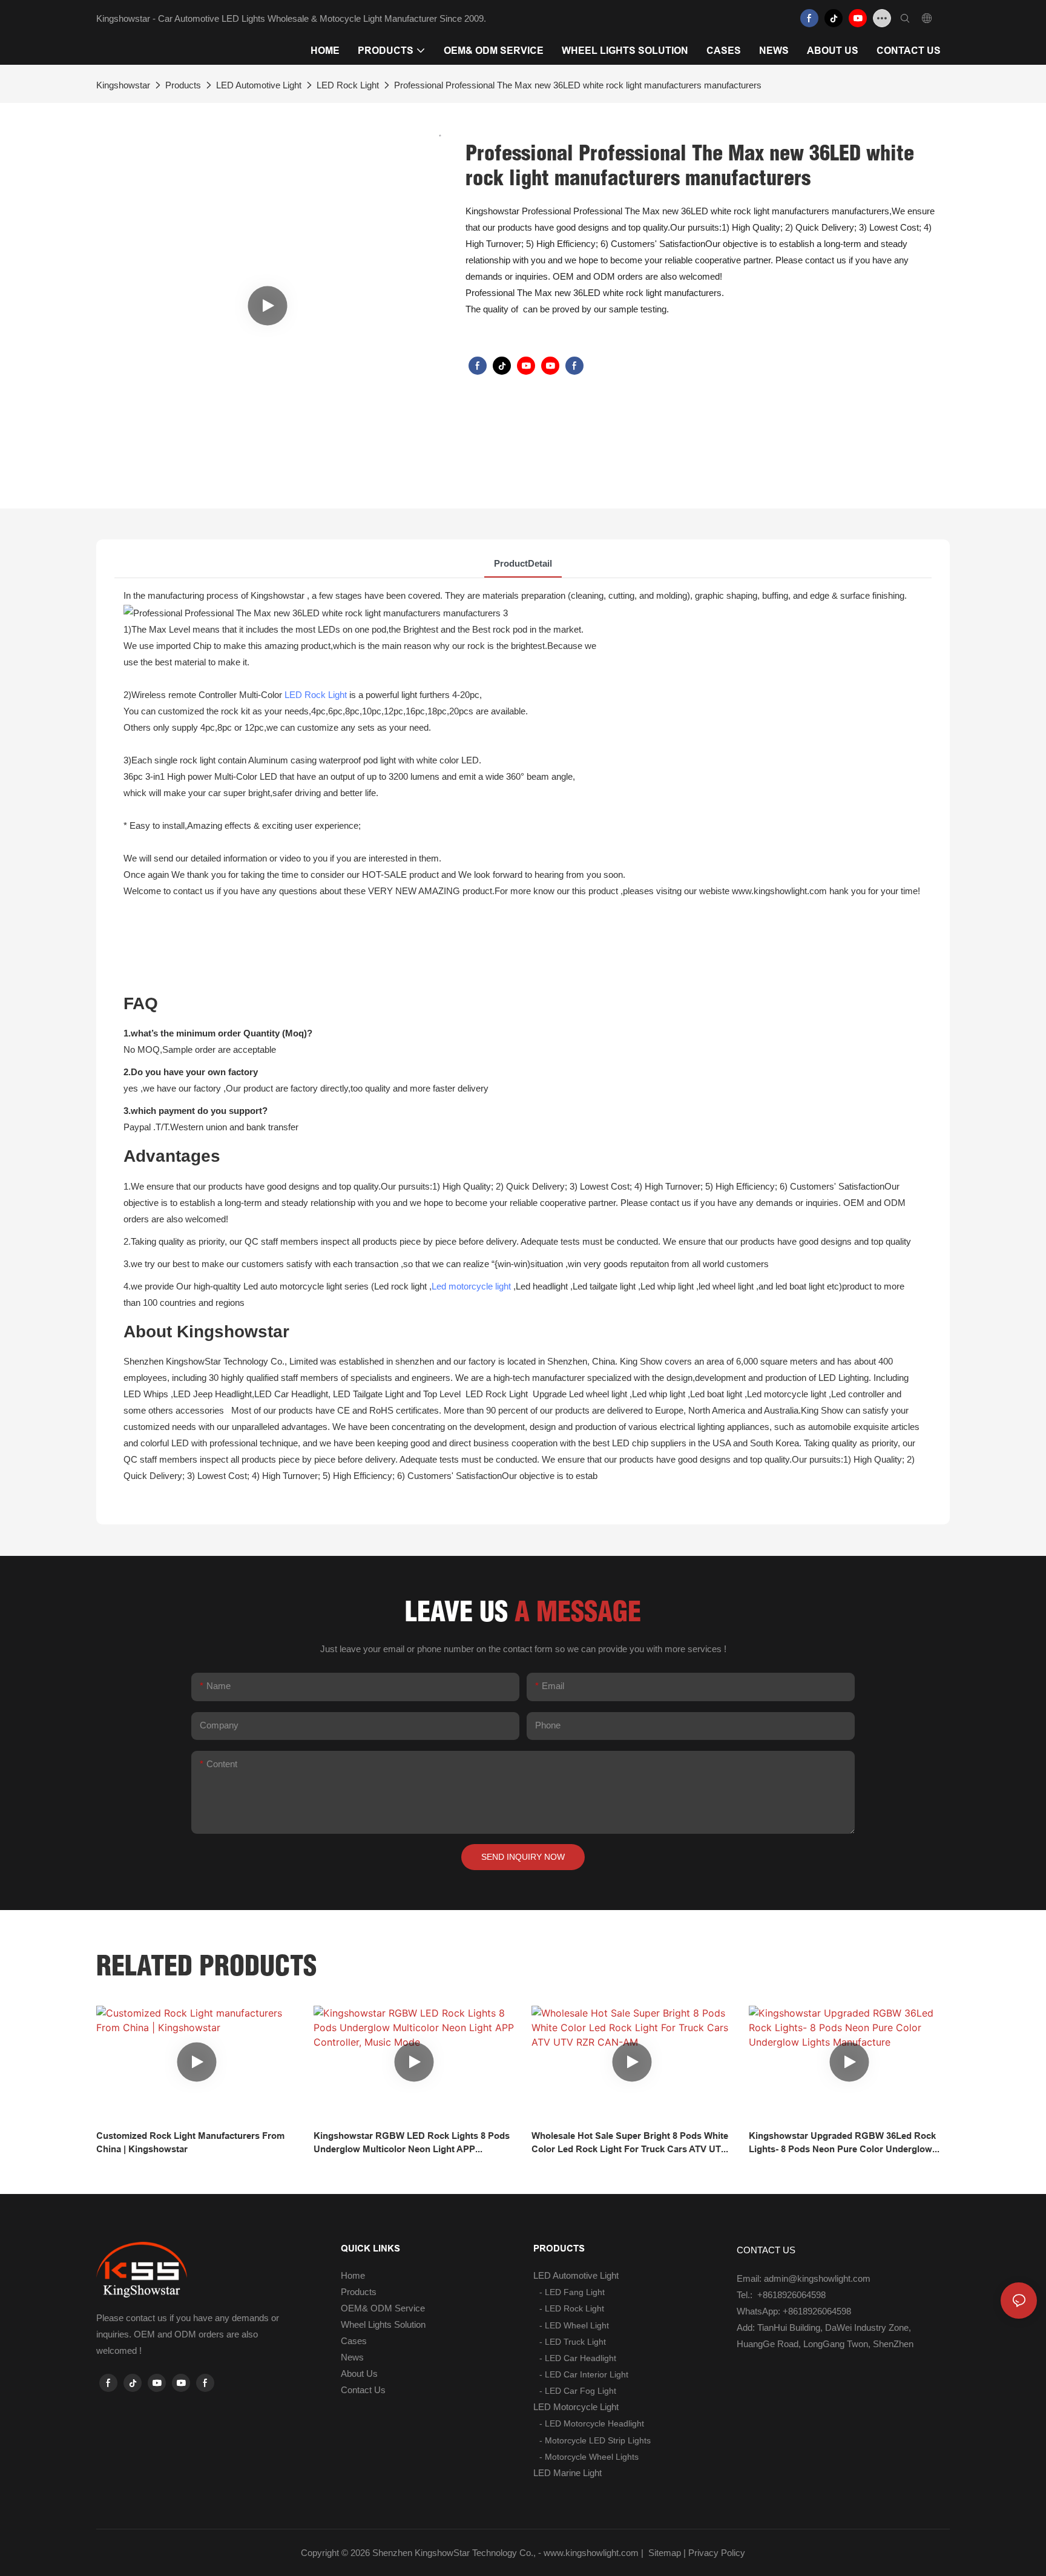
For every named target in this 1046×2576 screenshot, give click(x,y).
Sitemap (663, 2553)
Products (183, 85)
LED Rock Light (348, 85)
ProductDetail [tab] (523, 563)
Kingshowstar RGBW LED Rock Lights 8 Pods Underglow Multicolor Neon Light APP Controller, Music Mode (412, 2143)
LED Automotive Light (259, 85)
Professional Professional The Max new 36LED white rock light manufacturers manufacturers (578, 85)
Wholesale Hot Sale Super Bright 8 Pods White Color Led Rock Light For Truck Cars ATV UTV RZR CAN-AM (630, 2143)
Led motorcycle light (471, 1286)
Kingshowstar (123, 85)
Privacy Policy (717, 2553)
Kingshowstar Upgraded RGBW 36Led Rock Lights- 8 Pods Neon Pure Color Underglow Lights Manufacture (842, 2143)
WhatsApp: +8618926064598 (794, 2311)
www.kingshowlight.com (591, 2553)
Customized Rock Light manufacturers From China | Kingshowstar (190, 2143)
